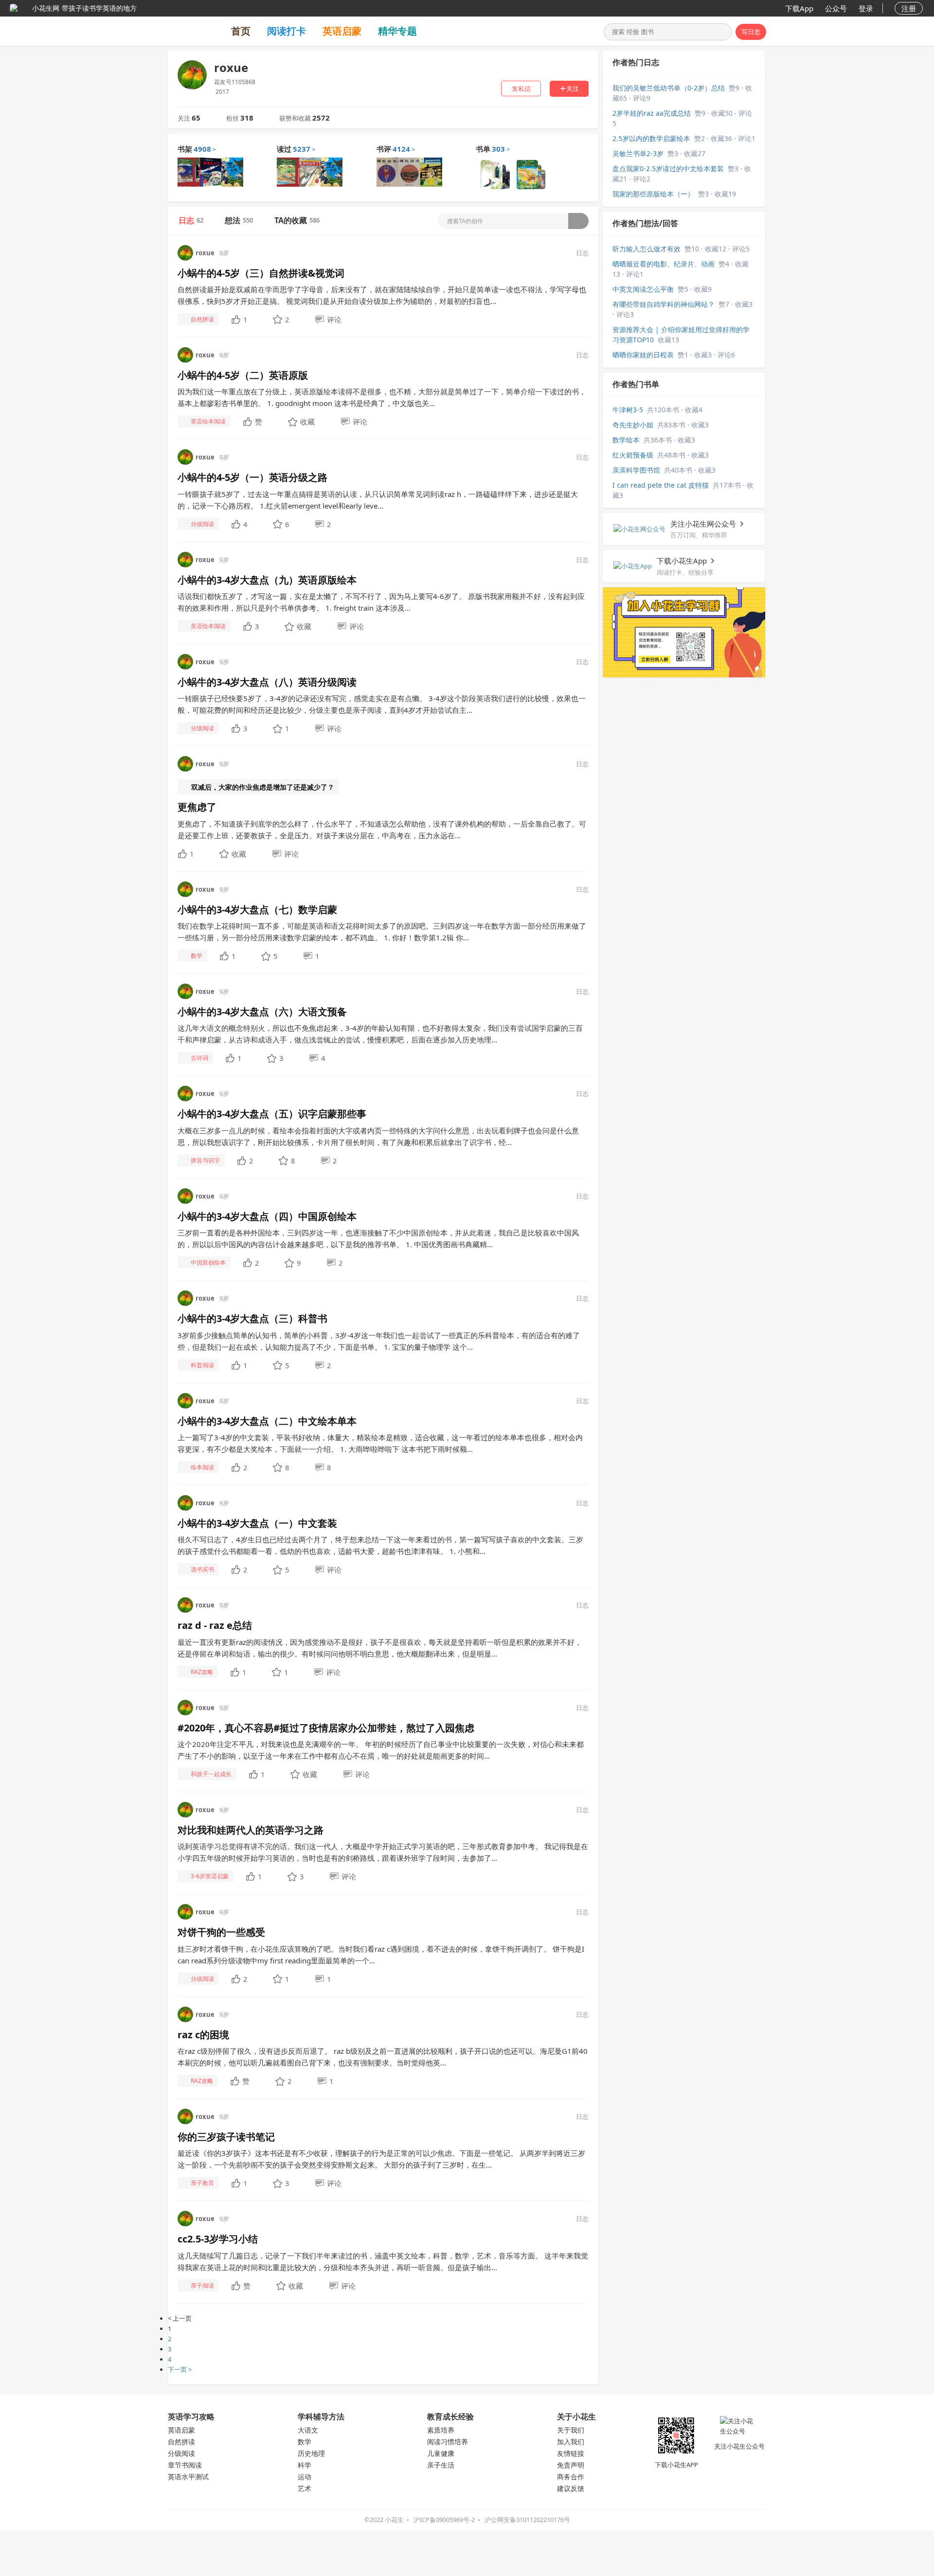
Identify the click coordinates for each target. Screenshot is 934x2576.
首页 (241, 31)
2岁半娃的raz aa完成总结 (652, 113)
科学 (305, 2465)
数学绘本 (626, 440)
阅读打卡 (287, 31)
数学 (305, 2442)
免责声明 (571, 2465)
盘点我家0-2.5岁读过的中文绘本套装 (668, 168)
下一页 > (180, 2369)
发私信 (521, 88)
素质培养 (441, 2430)
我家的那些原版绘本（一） (653, 194)
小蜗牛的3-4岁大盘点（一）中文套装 (257, 1523)
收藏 (307, 422)
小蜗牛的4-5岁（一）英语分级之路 (252, 477)
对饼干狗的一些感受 (221, 1932)
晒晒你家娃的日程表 (643, 355)
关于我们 (571, 2430)
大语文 (308, 2430)
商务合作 (571, 2477)
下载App (799, 8)
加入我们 (571, 2442)
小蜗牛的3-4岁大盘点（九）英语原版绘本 (267, 580)
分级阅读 (181, 2453)
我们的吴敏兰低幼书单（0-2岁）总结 (669, 88)
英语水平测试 (188, 2477)
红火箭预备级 (633, 455)
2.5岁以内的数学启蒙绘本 (651, 138)
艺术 (305, 2488)
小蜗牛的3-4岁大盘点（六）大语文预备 (262, 1012)
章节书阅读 (185, 2465)
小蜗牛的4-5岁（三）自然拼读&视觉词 (261, 273)
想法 (239, 220)
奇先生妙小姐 (633, 425)
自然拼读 (181, 2442)
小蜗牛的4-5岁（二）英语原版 (243, 375)
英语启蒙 (342, 31)
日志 (191, 220)
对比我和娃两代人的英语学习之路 (251, 1830)
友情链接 (571, 2453)
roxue (205, 253)
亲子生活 (441, 2465)
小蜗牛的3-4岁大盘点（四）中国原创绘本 (267, 1216)
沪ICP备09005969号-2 (444, 2520)
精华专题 (397, 31)
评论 (334, 319)
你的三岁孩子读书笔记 (226, 2137)
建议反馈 (571, 2488)
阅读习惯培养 (448, 2442)
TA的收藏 (297, 220)
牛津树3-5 (628, 410)
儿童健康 (441, 2453)
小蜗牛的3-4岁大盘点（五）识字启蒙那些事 (272, 1114)
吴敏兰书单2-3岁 (638, 153)
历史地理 (311, 2453)
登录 (866, 8)
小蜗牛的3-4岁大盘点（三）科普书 (252, 1318)
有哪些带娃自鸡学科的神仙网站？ (664, 304)
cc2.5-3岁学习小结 (218, 2239)
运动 (305, 2477)
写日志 (751, 32)
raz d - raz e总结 (215, 1625)
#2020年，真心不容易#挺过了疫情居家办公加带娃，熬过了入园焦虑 (326, 1728)
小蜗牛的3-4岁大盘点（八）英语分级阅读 (267, 682)
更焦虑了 (197, 807)
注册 (909, 8)
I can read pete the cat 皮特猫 (661, 485)
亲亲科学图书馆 (636, 470)
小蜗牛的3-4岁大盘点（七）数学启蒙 (257, 909)
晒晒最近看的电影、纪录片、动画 (664, 264)
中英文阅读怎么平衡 (643, 289)
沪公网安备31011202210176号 (527, 2520)
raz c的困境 (203, 2035)
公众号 (836, 8)
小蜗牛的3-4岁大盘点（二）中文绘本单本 (267, 1421)
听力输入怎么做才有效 (647, 249)
